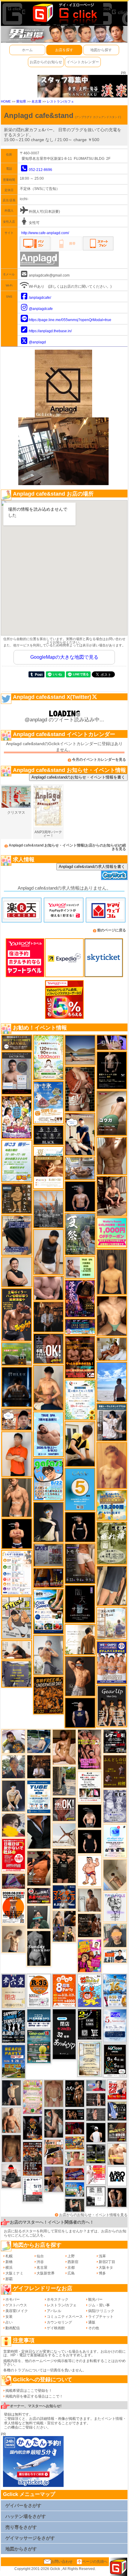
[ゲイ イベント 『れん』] (11, 2093)
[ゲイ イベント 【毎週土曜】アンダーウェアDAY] (48, 1577)
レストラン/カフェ (60, 101)
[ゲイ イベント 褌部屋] (48, 1555)
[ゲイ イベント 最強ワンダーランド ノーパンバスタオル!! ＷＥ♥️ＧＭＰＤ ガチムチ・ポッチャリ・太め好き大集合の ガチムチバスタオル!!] (112, 1662)
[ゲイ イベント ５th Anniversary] (115, 2025)
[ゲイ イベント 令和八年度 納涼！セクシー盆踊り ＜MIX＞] (17, 1117)
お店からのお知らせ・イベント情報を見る (93, 2215)
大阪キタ (106, 2268)
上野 (71, 2256)
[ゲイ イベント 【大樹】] (54, 2179)
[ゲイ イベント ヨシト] (13, 1825)
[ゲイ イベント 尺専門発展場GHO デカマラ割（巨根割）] (117, 2090)
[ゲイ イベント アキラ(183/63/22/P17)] (13, 1766)
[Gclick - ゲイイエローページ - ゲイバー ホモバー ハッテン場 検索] (64, 13)
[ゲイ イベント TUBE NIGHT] (39, 1797)
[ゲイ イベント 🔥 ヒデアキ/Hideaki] (64, 1865)
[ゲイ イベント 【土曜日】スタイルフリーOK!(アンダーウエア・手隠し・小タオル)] (49, 1348)
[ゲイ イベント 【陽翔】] (64, 1926)
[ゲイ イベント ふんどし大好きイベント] (17, 1198)
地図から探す (101, 50)
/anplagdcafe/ (40, 298)
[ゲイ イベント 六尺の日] (75, 2114)
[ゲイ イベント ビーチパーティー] (13, 2061)
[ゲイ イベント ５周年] (80, 1489)
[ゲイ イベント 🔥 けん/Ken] (96, 2099)
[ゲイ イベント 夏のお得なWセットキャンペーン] (112, 1505)
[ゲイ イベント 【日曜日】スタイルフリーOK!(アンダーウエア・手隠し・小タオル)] (64, 1809)
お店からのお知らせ (46, 62)
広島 (71, 2273)
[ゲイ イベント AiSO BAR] (117, 2176)
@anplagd (37, 342)
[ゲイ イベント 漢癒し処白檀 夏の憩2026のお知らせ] (112, 1623)
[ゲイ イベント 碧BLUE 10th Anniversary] (17, 1387)
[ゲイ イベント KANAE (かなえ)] (80, 1527)
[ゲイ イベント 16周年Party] (115, 1990)
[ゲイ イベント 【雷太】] (11, 2120)
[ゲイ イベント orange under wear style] (13, 1907)
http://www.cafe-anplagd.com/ (45, 233)
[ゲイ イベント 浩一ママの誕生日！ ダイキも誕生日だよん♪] (32, 2097)
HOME (6, 101)
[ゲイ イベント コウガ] (112, 1113)
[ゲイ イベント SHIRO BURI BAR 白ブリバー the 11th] (32, 2190)
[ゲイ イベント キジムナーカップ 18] (39, 2046)
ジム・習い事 (99, 2305)
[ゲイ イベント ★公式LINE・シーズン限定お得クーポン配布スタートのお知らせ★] (112, 1233)
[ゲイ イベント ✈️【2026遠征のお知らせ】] (17, 1572)
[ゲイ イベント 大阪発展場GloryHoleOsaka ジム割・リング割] (96, 2153)
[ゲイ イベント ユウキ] (112, 1465)
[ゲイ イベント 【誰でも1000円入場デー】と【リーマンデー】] (75, 2143)
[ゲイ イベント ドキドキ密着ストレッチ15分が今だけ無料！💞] (112, 1070)
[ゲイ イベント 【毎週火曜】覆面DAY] (75, 2128)
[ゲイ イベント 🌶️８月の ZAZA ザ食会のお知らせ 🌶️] (32, 2159)
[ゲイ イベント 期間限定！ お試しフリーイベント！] (17, 1042)
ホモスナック (58, 2299)
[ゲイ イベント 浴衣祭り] (80, 1299)
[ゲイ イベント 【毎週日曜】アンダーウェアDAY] (13, 1881)
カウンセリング (59, 2322)
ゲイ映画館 (56, 2328)
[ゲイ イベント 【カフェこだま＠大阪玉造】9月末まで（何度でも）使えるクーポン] (48, 1102)
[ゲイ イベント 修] (49, 1317)
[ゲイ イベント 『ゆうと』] (49, 1522)
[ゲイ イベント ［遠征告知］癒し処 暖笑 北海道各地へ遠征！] (48, 1388)
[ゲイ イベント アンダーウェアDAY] (48, 1135)
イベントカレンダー (83, 62)
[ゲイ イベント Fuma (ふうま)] (80, 1713)
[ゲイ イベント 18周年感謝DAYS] (39, 2018)
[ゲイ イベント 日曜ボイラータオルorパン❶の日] (89, 1749)
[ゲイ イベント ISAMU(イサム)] (89, 1816)
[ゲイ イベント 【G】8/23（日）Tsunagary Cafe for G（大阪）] (115, 1955)
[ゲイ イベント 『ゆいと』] (13, 1796)
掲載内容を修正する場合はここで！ (34, 2396)
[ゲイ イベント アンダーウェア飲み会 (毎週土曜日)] (17, 1674)
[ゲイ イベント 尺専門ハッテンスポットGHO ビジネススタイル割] (117, 2111)
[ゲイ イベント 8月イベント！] (80, 1327)
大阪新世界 (46, 2273)
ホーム (27, 50)
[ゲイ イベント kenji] (39, 1832)
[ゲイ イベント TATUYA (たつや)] (89, 1841)
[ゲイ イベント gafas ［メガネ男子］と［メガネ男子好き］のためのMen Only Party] (48, 1479)
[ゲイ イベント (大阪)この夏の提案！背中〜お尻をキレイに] (112, 1422)
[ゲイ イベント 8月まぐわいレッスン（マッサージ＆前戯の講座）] (112, 1349)
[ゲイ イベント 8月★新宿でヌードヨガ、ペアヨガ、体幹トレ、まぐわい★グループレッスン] (64, 1834)
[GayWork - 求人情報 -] (114, 875)
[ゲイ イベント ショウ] (17, 1272)
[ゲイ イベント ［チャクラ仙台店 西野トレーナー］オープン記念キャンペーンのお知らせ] (17, 1454)
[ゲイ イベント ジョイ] (39, 1741)
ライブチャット (101, 2317)
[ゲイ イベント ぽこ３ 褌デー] (17, 1161)
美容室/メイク (17, 2311)
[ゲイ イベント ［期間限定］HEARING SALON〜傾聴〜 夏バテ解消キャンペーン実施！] (80, 1444)
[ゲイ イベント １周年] (115, 2060)
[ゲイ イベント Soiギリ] (54, 2152)
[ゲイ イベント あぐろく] (96, 2175)
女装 (9, 2317)
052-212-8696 (40, 170)
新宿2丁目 (107, 2262)
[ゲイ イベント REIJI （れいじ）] (96, 2132)
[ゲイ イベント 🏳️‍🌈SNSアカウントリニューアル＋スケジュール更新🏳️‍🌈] (80, 1639)
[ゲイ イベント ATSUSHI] (112, 1382)
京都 (71, 2268)
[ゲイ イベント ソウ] (39, 1917)
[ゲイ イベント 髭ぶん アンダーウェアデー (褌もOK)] (89, 1871)
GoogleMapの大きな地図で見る (64, 657)
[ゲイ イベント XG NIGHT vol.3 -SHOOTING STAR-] (115, 1841)
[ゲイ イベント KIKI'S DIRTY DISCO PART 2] (89, 1955)
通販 (92, 2322)
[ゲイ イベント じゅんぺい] (11, 2148)
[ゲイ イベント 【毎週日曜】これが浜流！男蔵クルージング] (39, 1895)
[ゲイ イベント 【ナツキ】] (112, 1196)
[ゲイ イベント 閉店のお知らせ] (13, 1991)
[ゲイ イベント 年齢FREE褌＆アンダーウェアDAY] (48, 1695)
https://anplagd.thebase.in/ (50, 331)
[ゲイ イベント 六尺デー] (75, 2094)
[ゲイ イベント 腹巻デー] (115, 1806)
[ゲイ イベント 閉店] (89, 2059)
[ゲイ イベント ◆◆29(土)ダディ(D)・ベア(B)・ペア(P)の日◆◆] (117, 2197)
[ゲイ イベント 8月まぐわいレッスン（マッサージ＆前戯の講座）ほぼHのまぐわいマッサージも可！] (80, 1168)
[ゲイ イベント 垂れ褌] (112, 1543)
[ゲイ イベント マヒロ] (115, 1935)
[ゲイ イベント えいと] (75, 2158)
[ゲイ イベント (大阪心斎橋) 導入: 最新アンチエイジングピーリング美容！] (17, 1073)
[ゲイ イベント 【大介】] (75, 2205)
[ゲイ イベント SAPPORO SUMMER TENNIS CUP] (13, 2026)
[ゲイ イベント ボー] (64, 1781)
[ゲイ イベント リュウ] (112, 1272)
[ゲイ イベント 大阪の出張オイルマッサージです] (48, 1655)
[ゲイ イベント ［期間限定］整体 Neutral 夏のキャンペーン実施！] (48, 1252)
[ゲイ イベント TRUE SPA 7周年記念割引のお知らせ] (49, 1434)
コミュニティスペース (65, 2317)
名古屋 (36, 101)
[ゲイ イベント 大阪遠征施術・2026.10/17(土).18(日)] (117, 2154)
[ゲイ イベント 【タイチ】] (112, 1156)
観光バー (95, 2299)
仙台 (40, 2256)
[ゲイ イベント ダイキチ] (13, 1741)
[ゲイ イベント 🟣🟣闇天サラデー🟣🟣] (80, 1604)
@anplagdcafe (41, 309)
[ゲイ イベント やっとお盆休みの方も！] (80, 1357)
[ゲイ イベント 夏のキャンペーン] (49, 1057)
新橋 (9, 2262)
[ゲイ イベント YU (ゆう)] (80, 1196)
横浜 (9, 2268)
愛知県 (21, 101)
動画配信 (13, 2328)
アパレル (54, 2311)
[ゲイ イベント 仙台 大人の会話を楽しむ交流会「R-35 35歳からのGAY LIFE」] (39, 1990)
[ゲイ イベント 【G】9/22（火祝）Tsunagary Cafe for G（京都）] (96, 2085)
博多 (102, 2273)
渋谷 (40, 2262)
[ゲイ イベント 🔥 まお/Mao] (96, 2114)
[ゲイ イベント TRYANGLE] (115, 1907)
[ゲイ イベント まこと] (13, 1939)
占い (9, 2322)
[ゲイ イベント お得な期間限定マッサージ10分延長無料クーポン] (17, 1419)
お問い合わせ (62, 2562)
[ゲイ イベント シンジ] (80, 1676)
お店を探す (64, 50)
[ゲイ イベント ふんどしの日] (115, 1771)
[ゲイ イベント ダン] (39, 1868)
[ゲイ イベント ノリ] (64, 1747)
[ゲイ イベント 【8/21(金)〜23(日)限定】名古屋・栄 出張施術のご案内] (17, 1650)
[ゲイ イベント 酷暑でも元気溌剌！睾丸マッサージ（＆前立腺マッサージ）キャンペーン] (48, 1168)
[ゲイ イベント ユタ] (89, 1900)
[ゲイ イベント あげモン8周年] (64, 1990)
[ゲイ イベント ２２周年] (89, 1990)
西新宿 (73, 2262)
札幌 (9, 2256)
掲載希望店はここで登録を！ (29, 2391)
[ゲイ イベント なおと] (11, 2176)
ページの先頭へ (95, 2562)
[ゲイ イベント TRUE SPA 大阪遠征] (80, 1267)
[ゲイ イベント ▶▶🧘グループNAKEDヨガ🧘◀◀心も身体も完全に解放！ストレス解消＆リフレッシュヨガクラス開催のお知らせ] (89, 1925)
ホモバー (13, 2299)
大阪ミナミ (14, 2273)
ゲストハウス (16, 2305)
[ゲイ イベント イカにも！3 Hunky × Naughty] (17, 1618)
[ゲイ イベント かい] (115, 1875)
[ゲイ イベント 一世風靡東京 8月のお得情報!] (17, 1235)
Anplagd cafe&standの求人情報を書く (92, 867)
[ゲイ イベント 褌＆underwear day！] (89, 1787)
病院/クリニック (101, 2311)
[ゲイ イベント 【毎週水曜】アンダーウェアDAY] (75, 2174)
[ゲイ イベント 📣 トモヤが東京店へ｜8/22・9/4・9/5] (80, 1563)
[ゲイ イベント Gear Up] (112, 1706)
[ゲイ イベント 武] (39, 1766)
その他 (94, 2328)
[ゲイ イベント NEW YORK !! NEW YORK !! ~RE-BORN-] (48, 1209)
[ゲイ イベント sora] (112, 1316)
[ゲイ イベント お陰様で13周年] (17, 1354)
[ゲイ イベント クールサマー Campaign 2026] (49, 1611)
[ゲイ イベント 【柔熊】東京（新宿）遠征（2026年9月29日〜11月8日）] (96, 2196)
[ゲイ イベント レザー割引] (115, 1741)
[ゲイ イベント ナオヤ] (17, 1497)
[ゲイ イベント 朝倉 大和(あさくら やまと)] (48, 1288)
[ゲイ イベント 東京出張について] (75, 2189)
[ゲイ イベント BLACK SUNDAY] (39, 1948)
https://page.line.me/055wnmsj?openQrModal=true (70, 320)
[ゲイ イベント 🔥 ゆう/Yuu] (80, 1089)
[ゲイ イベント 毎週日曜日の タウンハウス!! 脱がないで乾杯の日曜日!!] (13, 1855)
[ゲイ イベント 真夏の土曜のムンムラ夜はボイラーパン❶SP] (17, 1314)
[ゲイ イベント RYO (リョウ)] (17, 1533)
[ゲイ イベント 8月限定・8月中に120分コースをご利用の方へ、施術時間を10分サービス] (80, 1400)
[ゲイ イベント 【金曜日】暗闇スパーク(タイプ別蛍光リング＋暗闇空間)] (117, 2132)
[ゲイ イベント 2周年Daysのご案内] (89, 2024)
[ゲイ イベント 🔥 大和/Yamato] (54, 2123)
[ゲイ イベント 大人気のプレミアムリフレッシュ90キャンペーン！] (112, 1042)
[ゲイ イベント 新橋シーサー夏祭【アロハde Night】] (80, 1234)
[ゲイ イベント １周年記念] (112, 1586)
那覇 (9, 2279)
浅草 (102, 2256)
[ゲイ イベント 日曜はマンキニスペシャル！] (64, 1897)
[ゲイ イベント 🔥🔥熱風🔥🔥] (32, 2128)
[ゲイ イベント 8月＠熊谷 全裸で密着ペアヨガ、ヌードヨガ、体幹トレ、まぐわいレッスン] (80, 1050)
